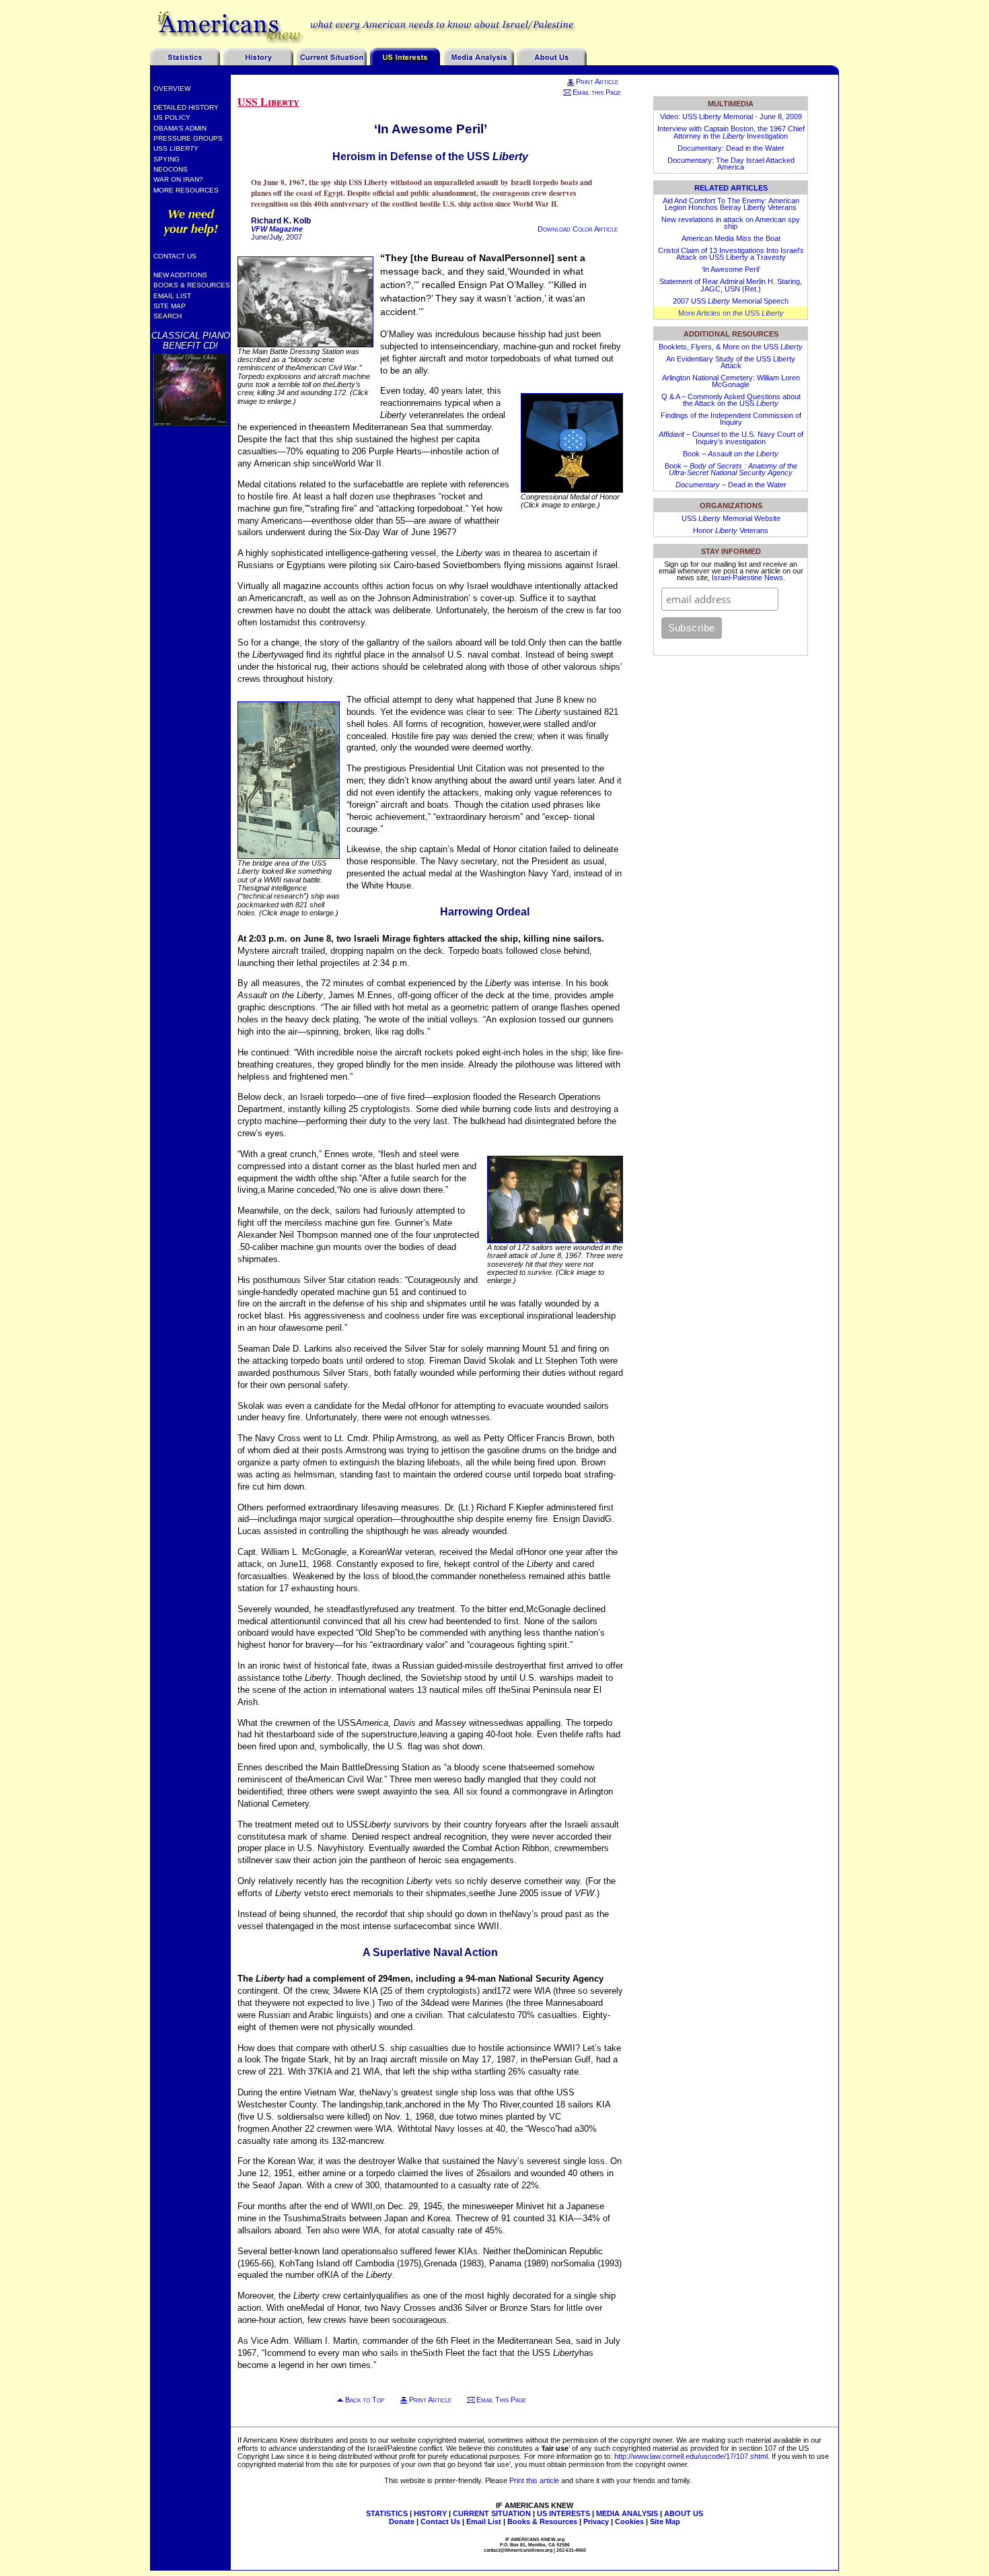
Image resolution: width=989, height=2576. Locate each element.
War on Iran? (178, 179)
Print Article (597, 81)
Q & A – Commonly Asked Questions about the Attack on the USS (731, 400)
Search (168, 316)
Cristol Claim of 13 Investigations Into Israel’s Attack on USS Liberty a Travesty (731, 254)
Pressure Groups (188, 138)
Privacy (596, 2521)
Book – (731, 454)
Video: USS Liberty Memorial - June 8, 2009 (731, 116)
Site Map (170, 306)
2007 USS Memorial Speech (731, 301)
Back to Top (365, 2400)
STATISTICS (387, 2513)
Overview (172, 89)
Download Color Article (578, 229)
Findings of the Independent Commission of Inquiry (731, 419)
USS (176, 148)
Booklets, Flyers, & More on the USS (731, 347)
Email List (172, 296)
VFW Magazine (277, 229)
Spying (167, 159)
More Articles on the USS (731, 313)
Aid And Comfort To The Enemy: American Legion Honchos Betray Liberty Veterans (731, 204)
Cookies (629, 2521)
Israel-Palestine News (747, 578)
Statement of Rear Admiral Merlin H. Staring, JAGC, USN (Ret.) (731, 285)
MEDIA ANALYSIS (627, 2513)
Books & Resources (192, 285)
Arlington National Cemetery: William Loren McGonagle (731, 381)
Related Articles (731, 188)
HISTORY (430, 2513)
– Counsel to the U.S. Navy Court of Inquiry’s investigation (731, 438)
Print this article (534, 2480)
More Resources (186, 190)
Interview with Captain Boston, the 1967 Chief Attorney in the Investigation (731, 132)
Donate (402, 2521)
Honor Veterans (731, 530)
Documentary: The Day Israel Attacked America (731, 164)
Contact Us (175, 256)
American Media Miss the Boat (731, 238)
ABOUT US (684, 2513)
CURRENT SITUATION (492, 2513)
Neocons (171, 169)
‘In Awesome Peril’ (731, 269)
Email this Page (597, 92)
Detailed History (186, 107)
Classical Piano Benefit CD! (191, 341)
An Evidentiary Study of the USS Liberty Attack (731, 362)
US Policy (172, 117)
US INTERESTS (563, 2513)
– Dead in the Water (731, 485)
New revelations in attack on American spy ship (731, 223)
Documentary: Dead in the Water (731, 148)
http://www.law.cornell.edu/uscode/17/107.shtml (691, 2456)
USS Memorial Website (731, 518)
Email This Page (501, 2400)
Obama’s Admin (180, 128)
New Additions (180, 275)
